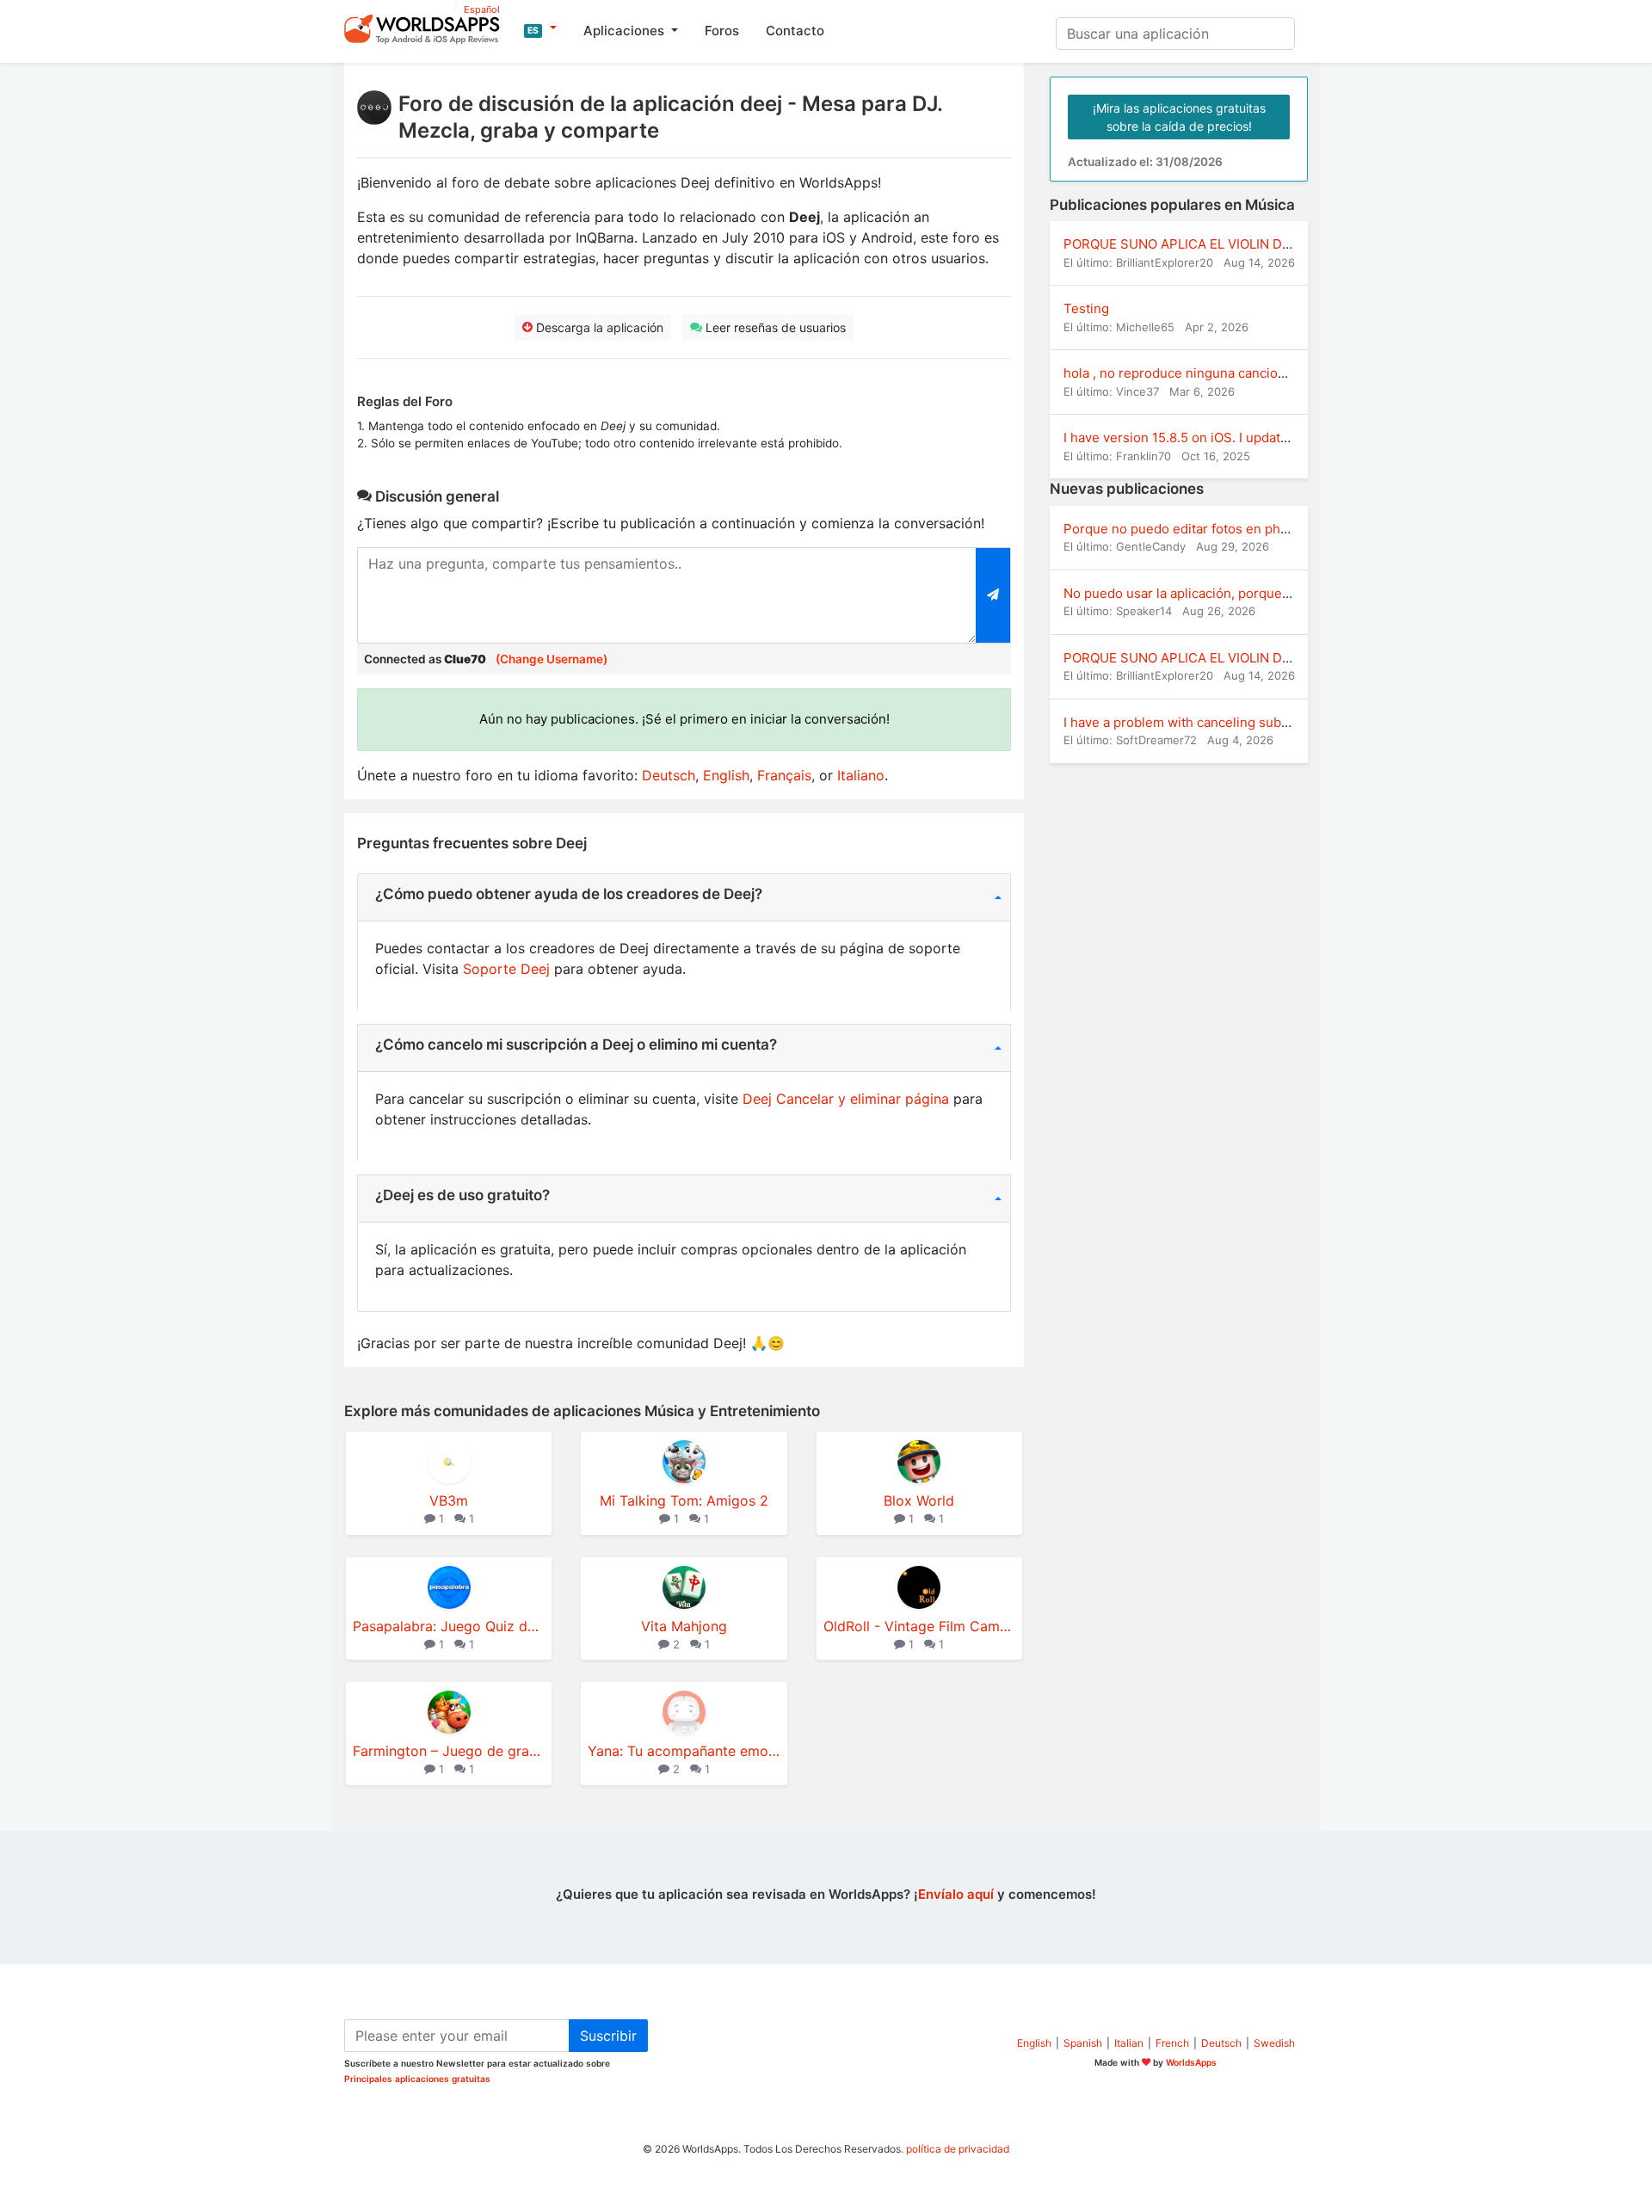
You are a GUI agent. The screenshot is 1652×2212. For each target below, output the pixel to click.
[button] (540, 28)
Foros (722, 31)
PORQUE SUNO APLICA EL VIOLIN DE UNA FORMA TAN (1231, 244)
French (1172, 2043)
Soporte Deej (506, 969)
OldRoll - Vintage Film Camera (919, 1626)
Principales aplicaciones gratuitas (417, 2079)
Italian (1129, 2043)
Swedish (1274, 2043)
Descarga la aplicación (598, 327)
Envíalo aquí (956, 1894)
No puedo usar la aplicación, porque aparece (1199, 593)
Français (784, 775)
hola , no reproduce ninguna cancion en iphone (1207, 373)
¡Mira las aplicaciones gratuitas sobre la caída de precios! (1179, 117)
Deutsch (669, 775)
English (726, 775)
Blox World (919, 1500)
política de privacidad (958, 2149)
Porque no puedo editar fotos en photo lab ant (1204, 529)
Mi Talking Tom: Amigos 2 (684, 1500)
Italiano (861, 775)
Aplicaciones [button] (626, 31)
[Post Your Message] (993, 595)
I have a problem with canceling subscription (1199, 722)
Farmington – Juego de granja (449, 1751)
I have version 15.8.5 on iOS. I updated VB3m (1200, 437)
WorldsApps (1191, 2062)
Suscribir (608, 2036)
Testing (1086, 308)
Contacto (795, 31)
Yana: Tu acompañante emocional (684, 1751)
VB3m (449, 1500)
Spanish (1083, 2043)
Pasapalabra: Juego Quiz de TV (449, 1626)
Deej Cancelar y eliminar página (846, 1099)
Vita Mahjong (684, 1626)
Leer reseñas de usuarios (774, 327)
